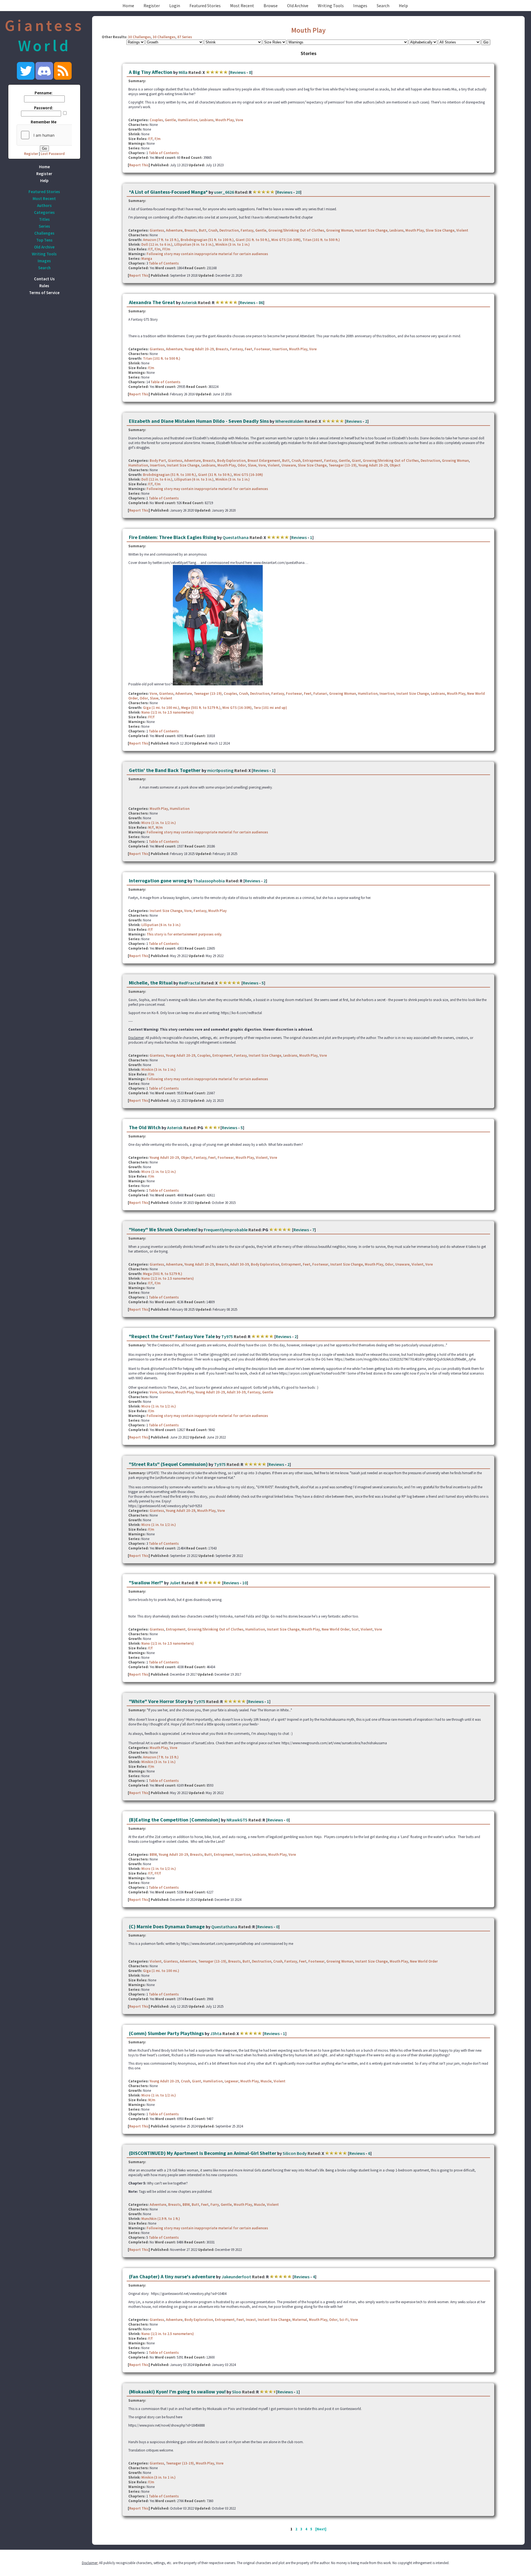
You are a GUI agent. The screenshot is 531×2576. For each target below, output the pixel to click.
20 (298, 192)
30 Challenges (139, 37)
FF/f (151, 717)
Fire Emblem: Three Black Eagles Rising (173, 537)
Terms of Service (44, 293)
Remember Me (44, 122)
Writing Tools (331, 6)
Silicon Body (295, 2153)
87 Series (185, 37)
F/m (158, 139)
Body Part (158, 461)
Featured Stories (205, 6)
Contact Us (44, 279)
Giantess (157, 230)
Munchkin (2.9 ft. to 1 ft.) (161, 2219)
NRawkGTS (237, 1820)
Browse (271, 6)
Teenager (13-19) (343, 465)
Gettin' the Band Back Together (165, 770)
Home (128, 6)
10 (244, 1583)
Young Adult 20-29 (199, 349)
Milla (183, 72)
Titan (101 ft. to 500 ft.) (321, 240)
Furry (215, 2205)
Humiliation (188, 120)
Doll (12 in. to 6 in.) (157, 244)
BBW (153, 1855)
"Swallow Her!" (146, 1583)
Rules (44, 286)
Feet (248, 349)
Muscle (266, 2081)
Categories (44, 212)
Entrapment (312, 461)
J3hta (216, 2033)
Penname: (44, 93)
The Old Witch (145, 1127)
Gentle (170, 120)
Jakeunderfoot (236, 2277)
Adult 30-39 (240, 1264)
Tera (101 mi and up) (270, 708)
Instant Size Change (371, 230)
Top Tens (44, 240)
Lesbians (206, 120)
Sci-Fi (344, 2320)
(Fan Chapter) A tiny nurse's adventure (172, 2276)
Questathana (236, 537)
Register (152, 6)
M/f (151, 827)
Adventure (174, 230)
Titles (44, 219)
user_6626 (224, 192)
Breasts (191, 230)
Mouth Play (308, 30)
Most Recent (242, 6)
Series (44, 226)
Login (175, 6)
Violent (462, 230)
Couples (156, 120)
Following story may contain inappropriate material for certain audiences (207, 254)
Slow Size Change (440, 230)
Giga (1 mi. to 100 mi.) (161, 708)
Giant (356, 461)
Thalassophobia (209, 881)
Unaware (289, 465)
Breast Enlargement (264, 461)
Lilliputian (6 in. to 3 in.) (194, 244)
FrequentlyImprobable (226, 1230)
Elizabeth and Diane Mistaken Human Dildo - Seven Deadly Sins (199, 421)
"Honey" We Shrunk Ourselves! (163, 1229)
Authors (44, 205)
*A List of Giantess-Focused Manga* (168, 192)
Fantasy (247, 230)
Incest (251, 2320)
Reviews (238, 72)
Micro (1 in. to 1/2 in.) (159, 823)
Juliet (175, 1583)
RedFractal (190, 983)
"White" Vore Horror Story (158, 1701)
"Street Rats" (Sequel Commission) (168, 1464)
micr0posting (220, 770)
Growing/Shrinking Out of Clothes (296, 230)
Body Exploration (231, 461)
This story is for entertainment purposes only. (184, 934)
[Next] (321, 2529)
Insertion (280, 349)
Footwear (262, 349)
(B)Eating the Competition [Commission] (175, 1820)
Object (395, 465)
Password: (44, 108)
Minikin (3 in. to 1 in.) (233, 244)
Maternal (300, 2320)
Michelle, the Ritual (151, 983)
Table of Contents (164, 153)
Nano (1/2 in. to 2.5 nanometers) (168, 712)
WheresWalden (289, 421)
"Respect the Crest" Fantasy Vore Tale (172, 1336)
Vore (239, 120)
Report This (139, 165)
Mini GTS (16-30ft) (286, 240)
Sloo (237, 2392)
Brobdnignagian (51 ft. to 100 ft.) (207, 240)
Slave (252, 465)
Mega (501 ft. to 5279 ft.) (201, 708)
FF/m (166, 249)
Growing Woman (339, 230)
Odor (242, 465)
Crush (213, 230)
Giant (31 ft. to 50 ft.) (253, 240)
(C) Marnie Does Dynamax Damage (167, 1926)
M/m (159, 827)
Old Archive (298, 6)
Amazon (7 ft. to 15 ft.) (161, 240)
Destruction (229, 230)
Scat (355, 1629)
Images (360, 6)
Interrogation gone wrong (158, 881)
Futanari (320, 694)
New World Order (336, 1629)
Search (383, 6)
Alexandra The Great (152, 302)
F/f (150, 139)
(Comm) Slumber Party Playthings (166, 2033)
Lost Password (53, 154)
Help (403, 6)
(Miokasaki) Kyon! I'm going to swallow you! (177, 2392)
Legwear (231, 2081)
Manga (147, 259)
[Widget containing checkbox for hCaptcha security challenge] (58, 135)
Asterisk (189, 302)
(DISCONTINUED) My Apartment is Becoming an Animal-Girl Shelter (203, 2153)
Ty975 (227, 1336)
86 (261, 302)
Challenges (44, 233)
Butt (203, 230)
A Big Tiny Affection (151, 72)
